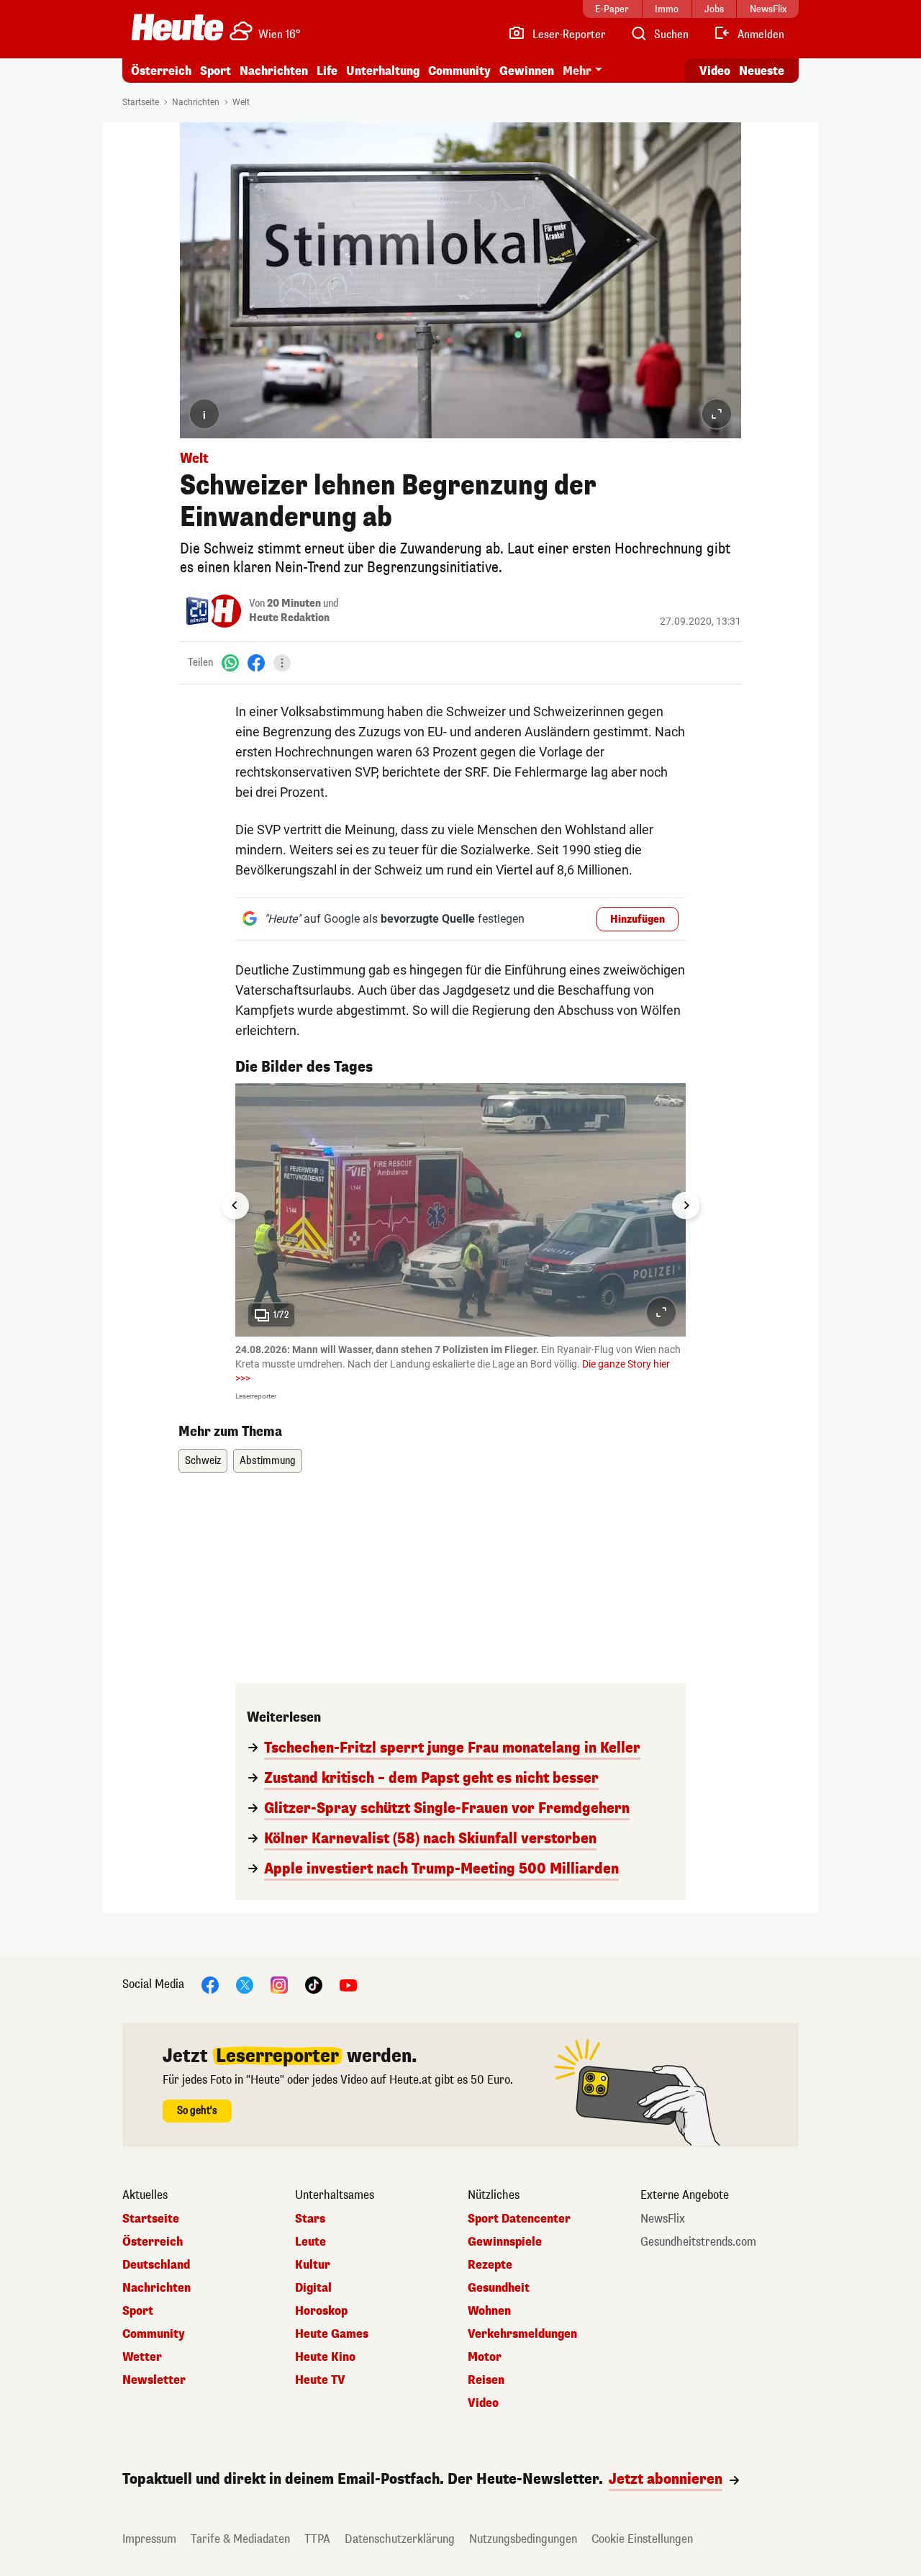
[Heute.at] (177, 27)
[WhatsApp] (230, 663)
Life (327, 71)
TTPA (317, 2539)
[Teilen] (282, 663)
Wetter (142, 2357)
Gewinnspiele (505, 2242)
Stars (310, 2219)
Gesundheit (499, 2288)
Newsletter (154, 2380)
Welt (241, 102)
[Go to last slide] (235, 1206)
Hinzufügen (638, 919)
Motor (485, 2357)
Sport (215, 71)
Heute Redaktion (289, 618)
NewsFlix (663, 2219)
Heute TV (320, 2380)
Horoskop (321, 2311)
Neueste (762, 71)
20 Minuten (294, 604)
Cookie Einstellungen (642, 2539)
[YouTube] (348, 1985)
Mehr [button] (577, 71)
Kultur (313, 2265)
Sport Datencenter (519, 2219)
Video (715, 71)
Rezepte (490, 2265)
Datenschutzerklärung (400, 2539)
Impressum (149, 2539)
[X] (245, 1985)
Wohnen (489, 2311)
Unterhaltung (383, 71)
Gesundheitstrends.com (698, 2242)
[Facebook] (256, 663)
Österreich (161, 71)
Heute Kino (325, 2357)
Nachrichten (196, 102)
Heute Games (332, 2334)
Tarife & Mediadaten (240, 2539)
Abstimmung (268, 1461)
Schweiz (203, 1461)
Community (459, 71)
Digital (313, 2288)
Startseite (141, 102)
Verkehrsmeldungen (522, 2334)
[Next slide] (686, 1206)
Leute (310, 2242)
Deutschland (156, 2265)
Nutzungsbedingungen (523, 2539)
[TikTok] (314, 1985)
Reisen (486, 2380)
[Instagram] (279, 1985)
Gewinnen (527, 71)
